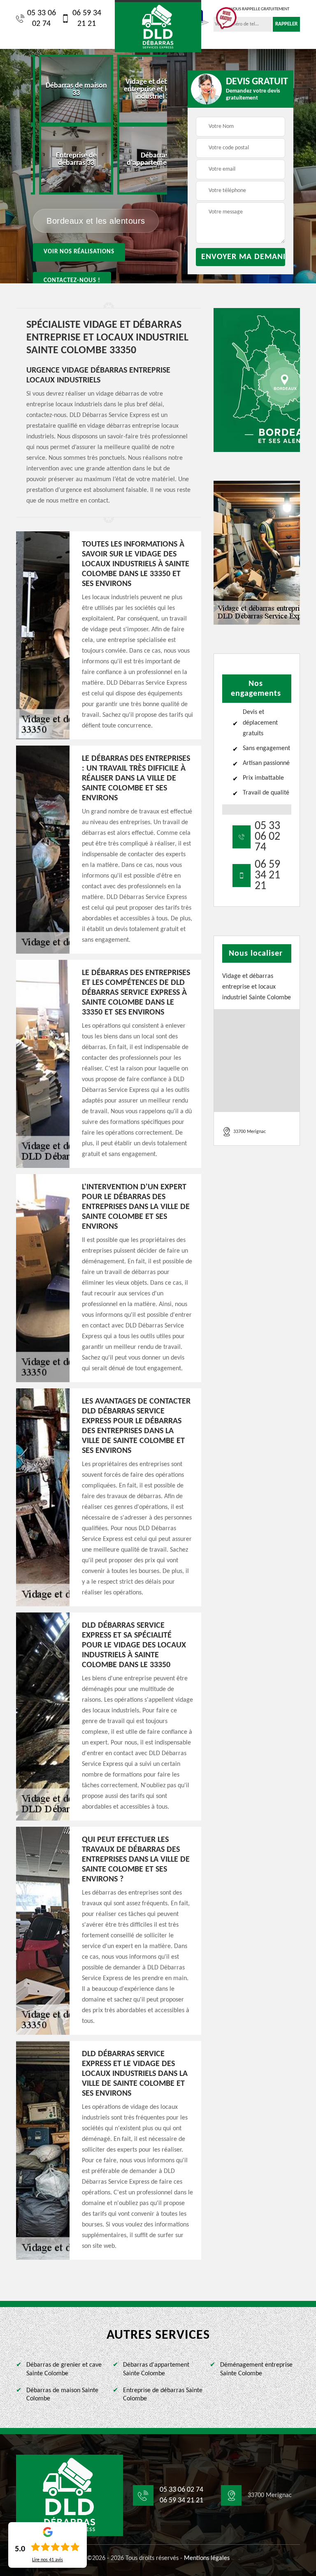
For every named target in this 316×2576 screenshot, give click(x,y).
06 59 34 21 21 (87, 19)
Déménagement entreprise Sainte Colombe (256, 2369)
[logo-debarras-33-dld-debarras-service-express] (70, 2495)
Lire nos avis (48, 2560)
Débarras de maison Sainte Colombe (62, 2395)
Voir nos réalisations (79, 252)
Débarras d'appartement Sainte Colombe (156, 2369)
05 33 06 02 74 (42, 19)
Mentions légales (207, 2558)
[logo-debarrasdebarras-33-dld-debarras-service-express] (158, 26)
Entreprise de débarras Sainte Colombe (163, 2395)
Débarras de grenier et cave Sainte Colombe (64, 2369)
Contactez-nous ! (72, 281)
